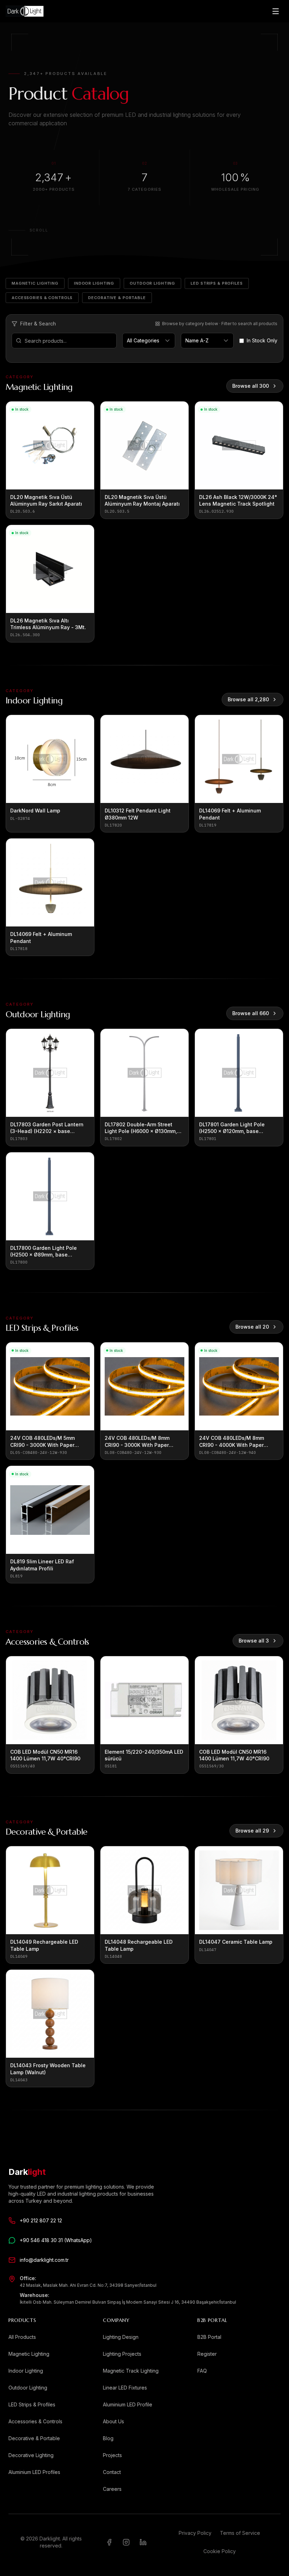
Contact (112, 2472)
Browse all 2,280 (248, 699)
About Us (113, 2421)
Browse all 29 (252, 1831)
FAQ (202, 2371)
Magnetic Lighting (35, 283)
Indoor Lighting (94, 283)
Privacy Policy (195, 2533)
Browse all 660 (251, 1013)
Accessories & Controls (42, 298)
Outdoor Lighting (152, 283)
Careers (112, 2489)
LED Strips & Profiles (217, 283)
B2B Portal (209, 2337)
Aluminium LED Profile (128, 2404)
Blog (108, 2438)
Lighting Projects (122, 2354)
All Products (22, 2337)
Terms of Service (240, 2533)
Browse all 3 (254, 1641)
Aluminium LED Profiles (34, 2472)
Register (207, 2354)
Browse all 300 (251, 386)
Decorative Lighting (31, 2455)
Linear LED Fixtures (125, 2388)
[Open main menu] (276, 11)
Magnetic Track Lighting (131, 2371)
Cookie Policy (220, 2551)
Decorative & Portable (117, 298)
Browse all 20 (252, 1327)
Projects (112, 2455)
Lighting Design (121, 2337)
